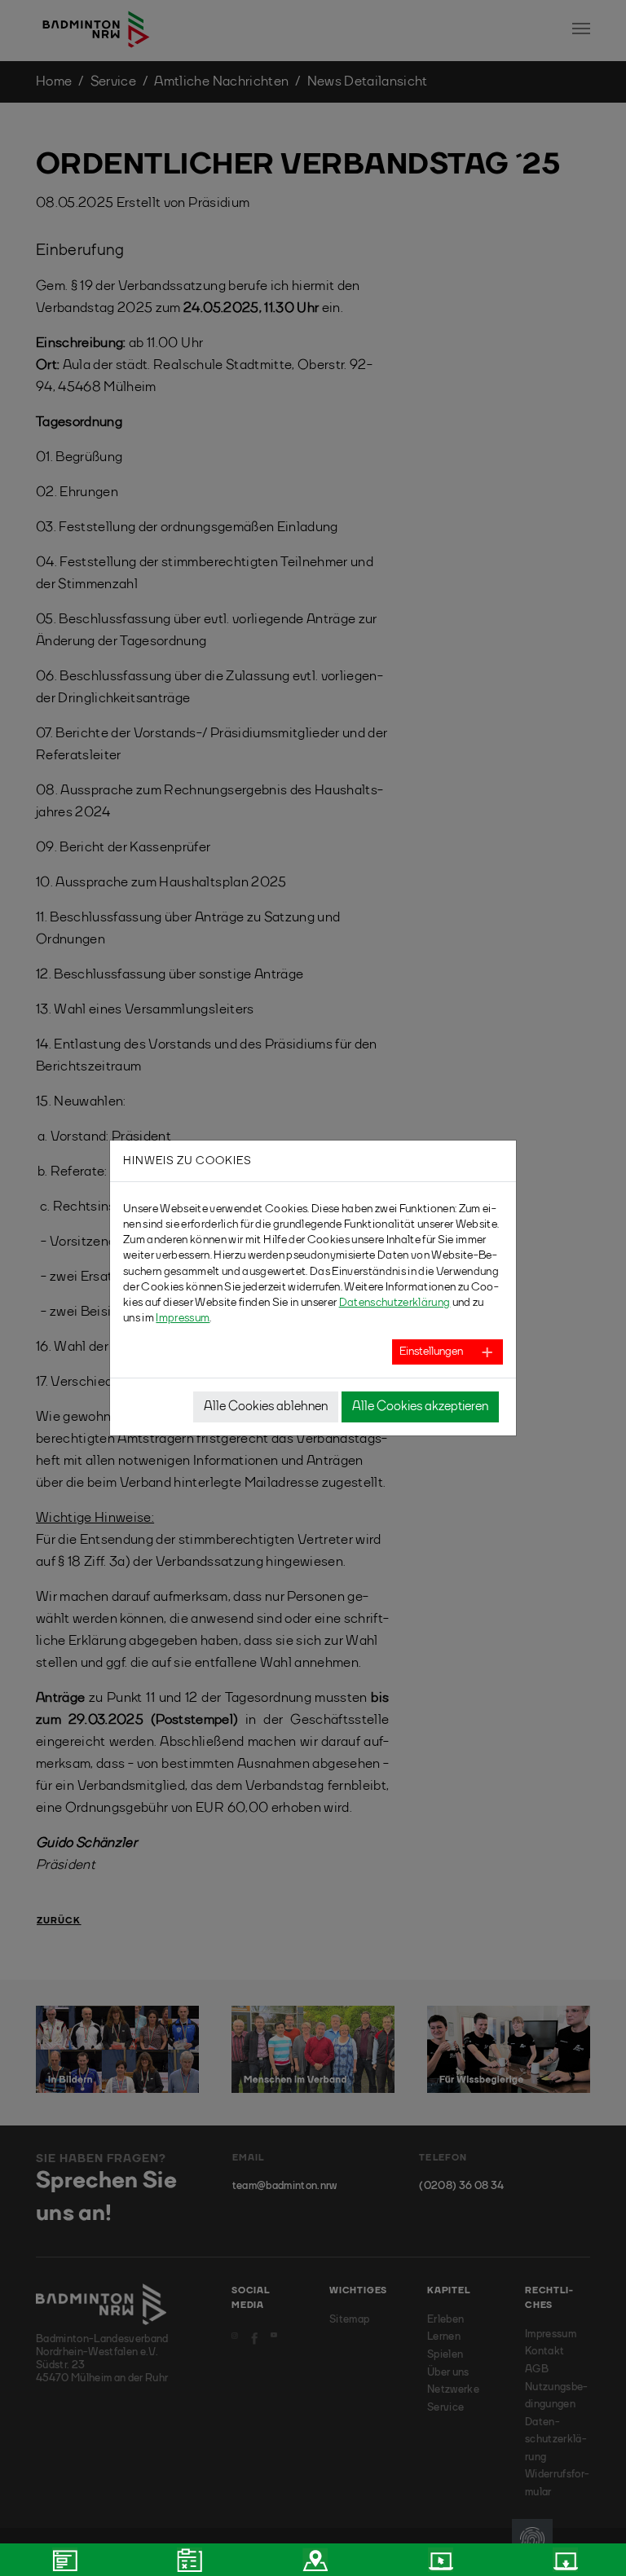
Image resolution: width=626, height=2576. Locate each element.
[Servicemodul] (439, 2560)
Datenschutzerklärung (395, 1303)
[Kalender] (188, 2560)
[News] (63, 2560)
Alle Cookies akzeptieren (420, 1407)
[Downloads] (563, 2560)
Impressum (183, 1318)
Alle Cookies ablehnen (266, 1407)
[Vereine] (313, 2560)
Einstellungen (431, 1352)
